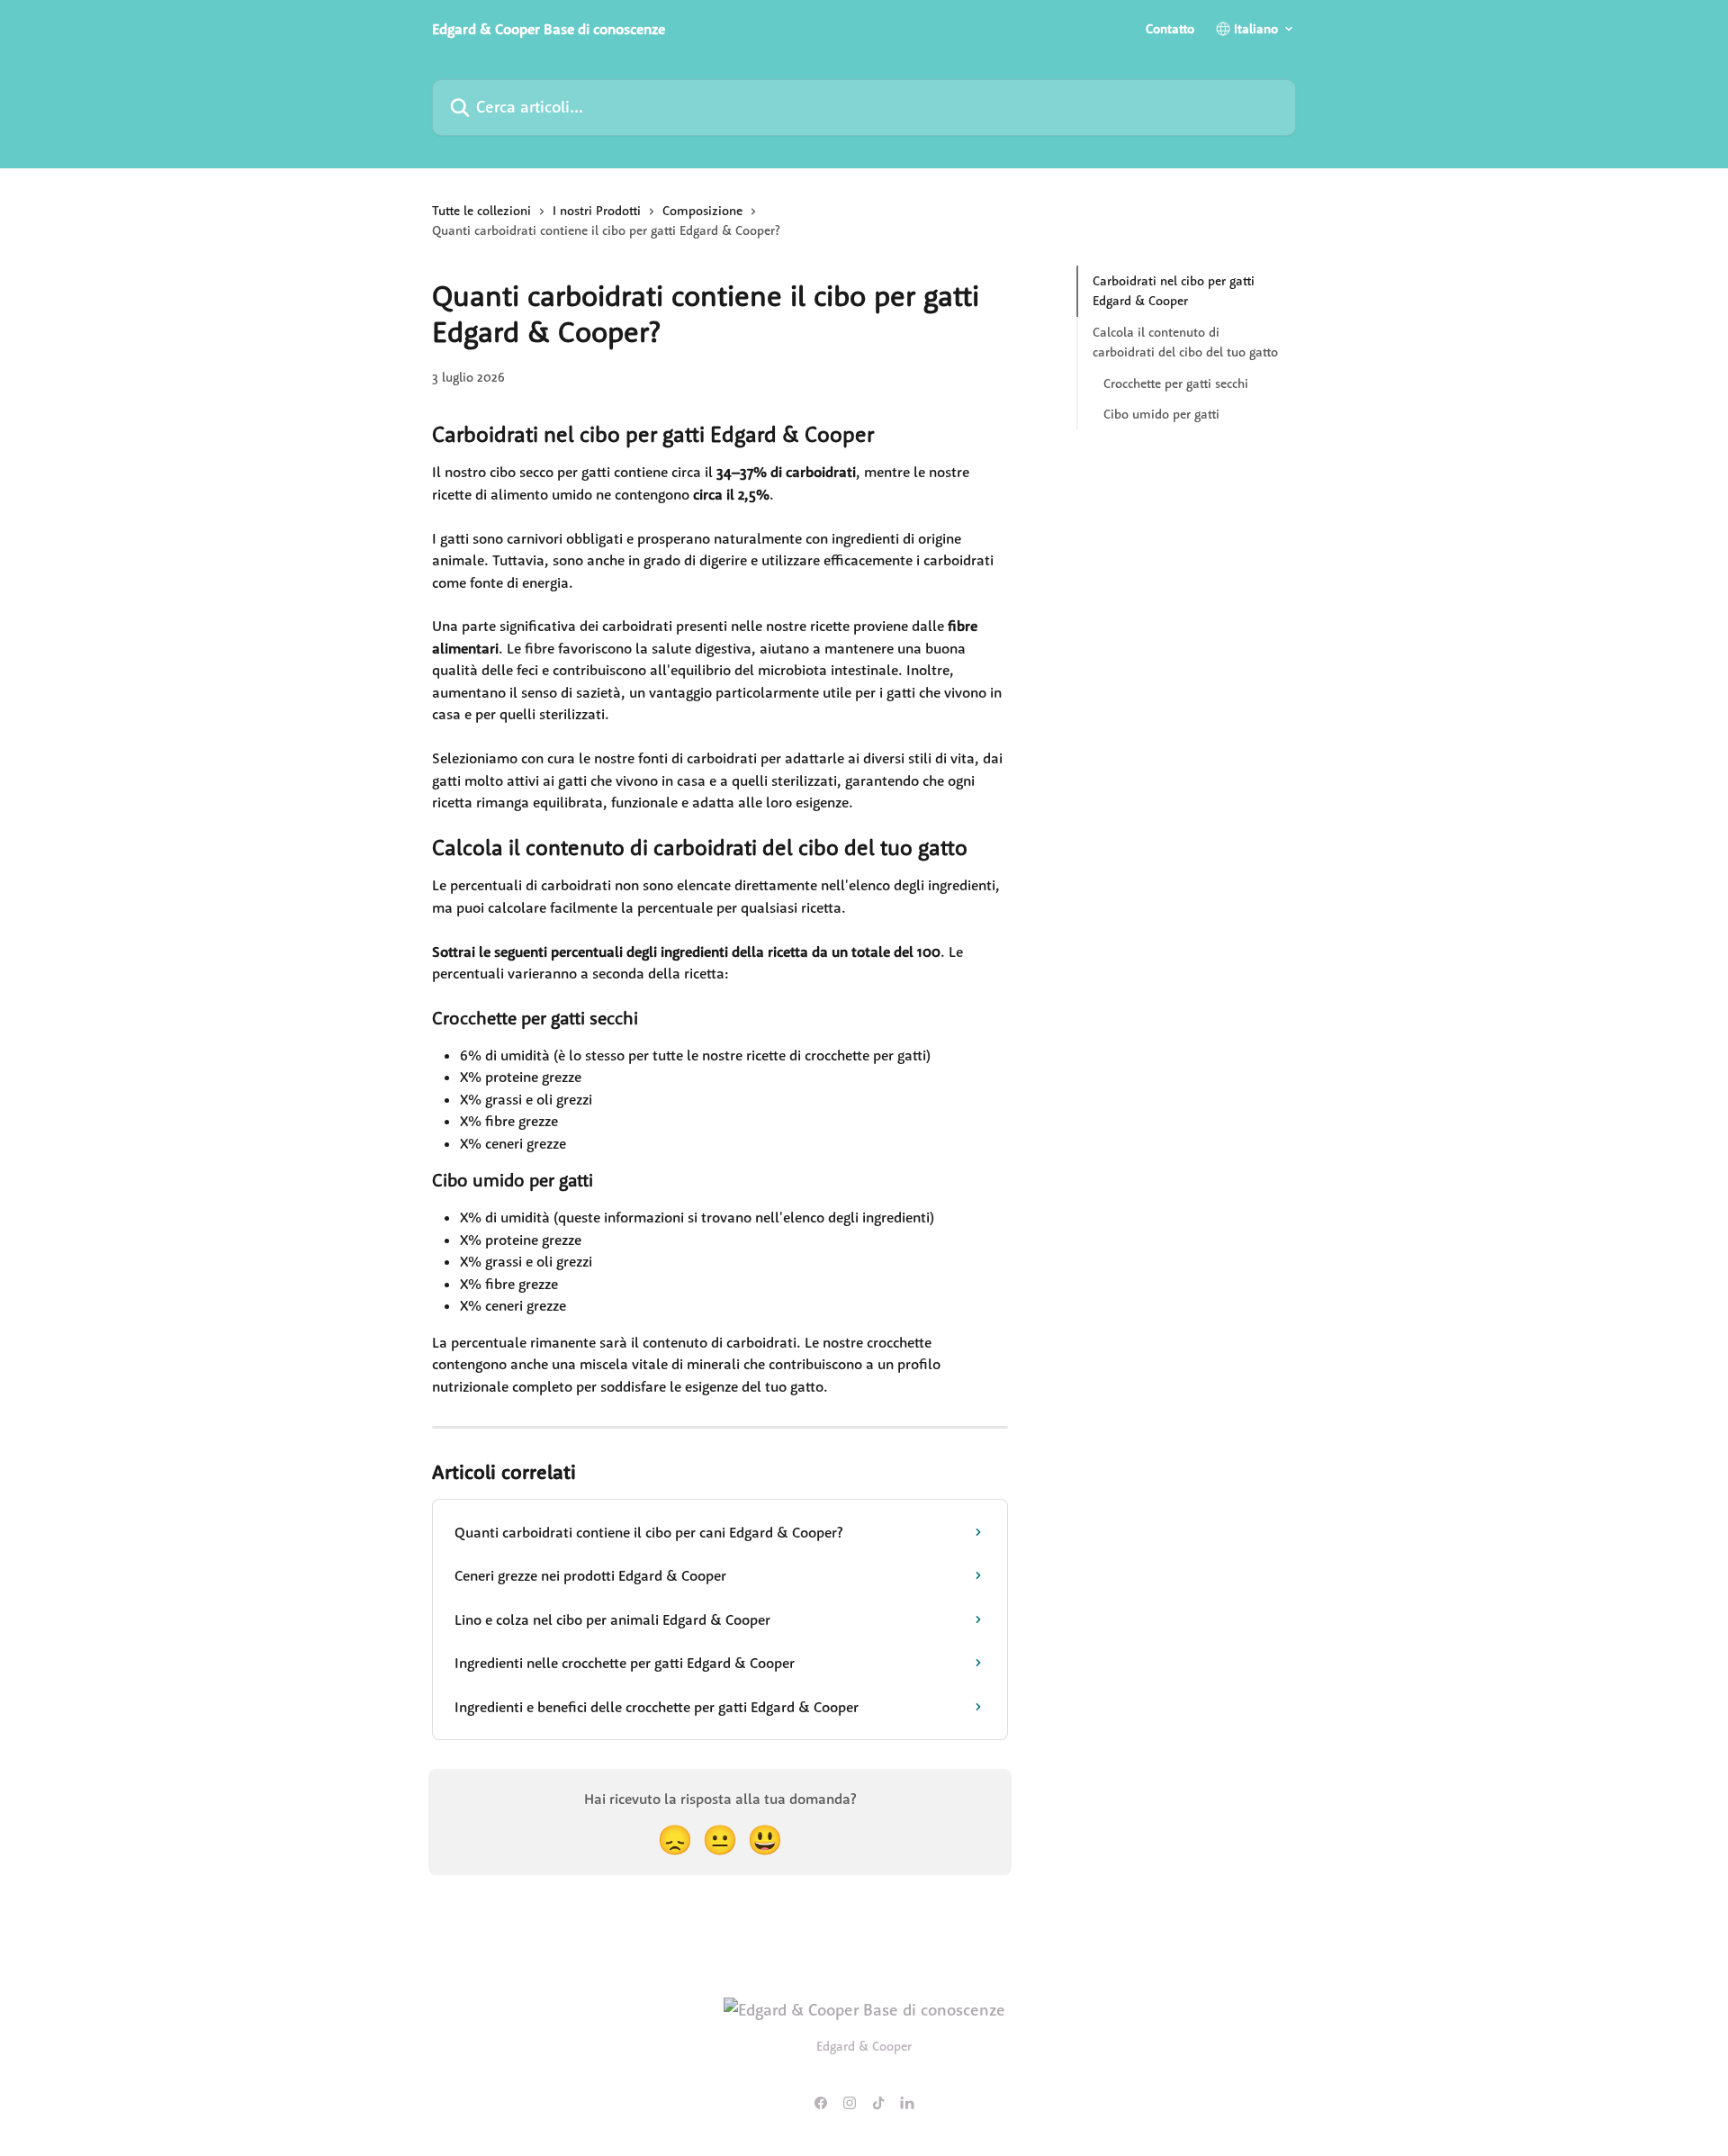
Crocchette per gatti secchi (1176, 383)
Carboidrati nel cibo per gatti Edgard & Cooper (1174, 291)
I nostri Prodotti (597, 211)
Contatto (1170, 29)
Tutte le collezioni (481, 211)
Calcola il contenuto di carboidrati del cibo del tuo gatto (1185, 342)
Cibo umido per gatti (1161, 414)
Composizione (702, 211)
